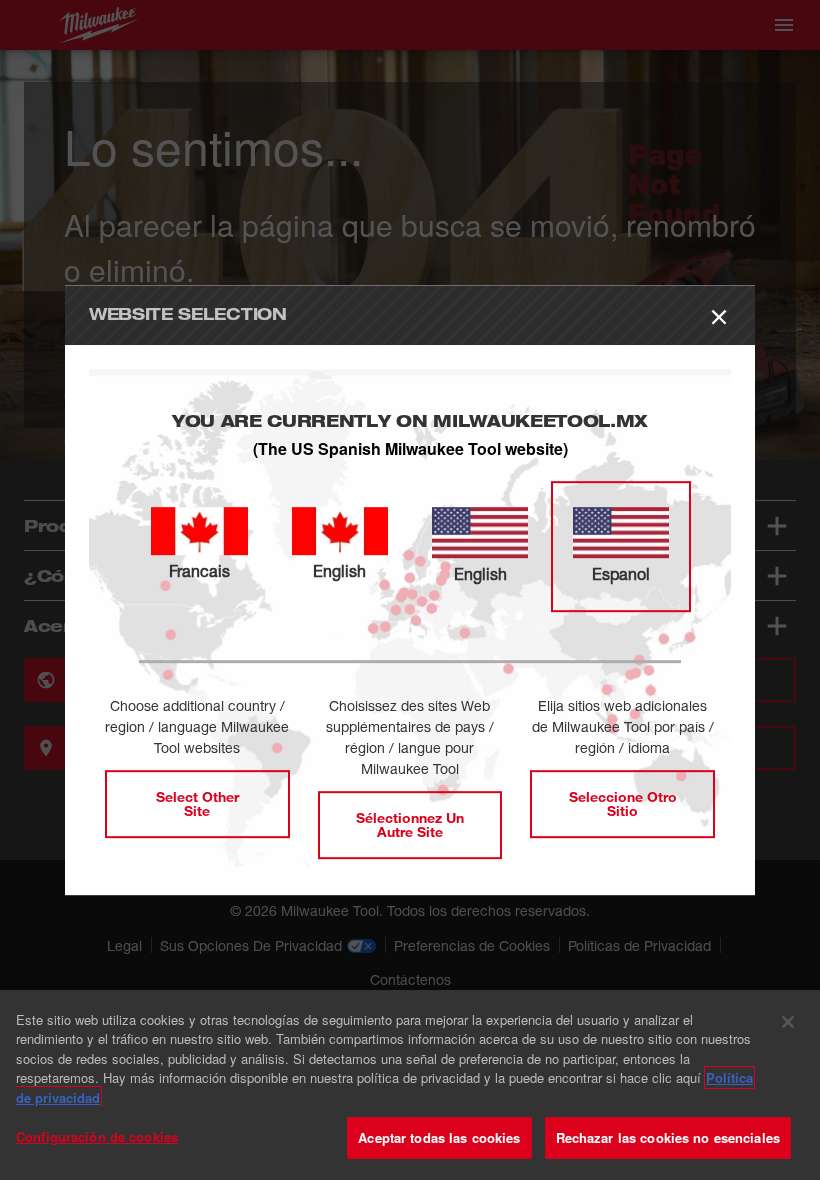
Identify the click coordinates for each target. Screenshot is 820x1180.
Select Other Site (197, 803)
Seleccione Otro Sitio (623, 803)
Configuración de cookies (97, 1136)
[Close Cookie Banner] (788, 1022)
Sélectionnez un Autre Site (410, 824)
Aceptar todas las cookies (439, 1137)
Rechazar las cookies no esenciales (668, 1137)
